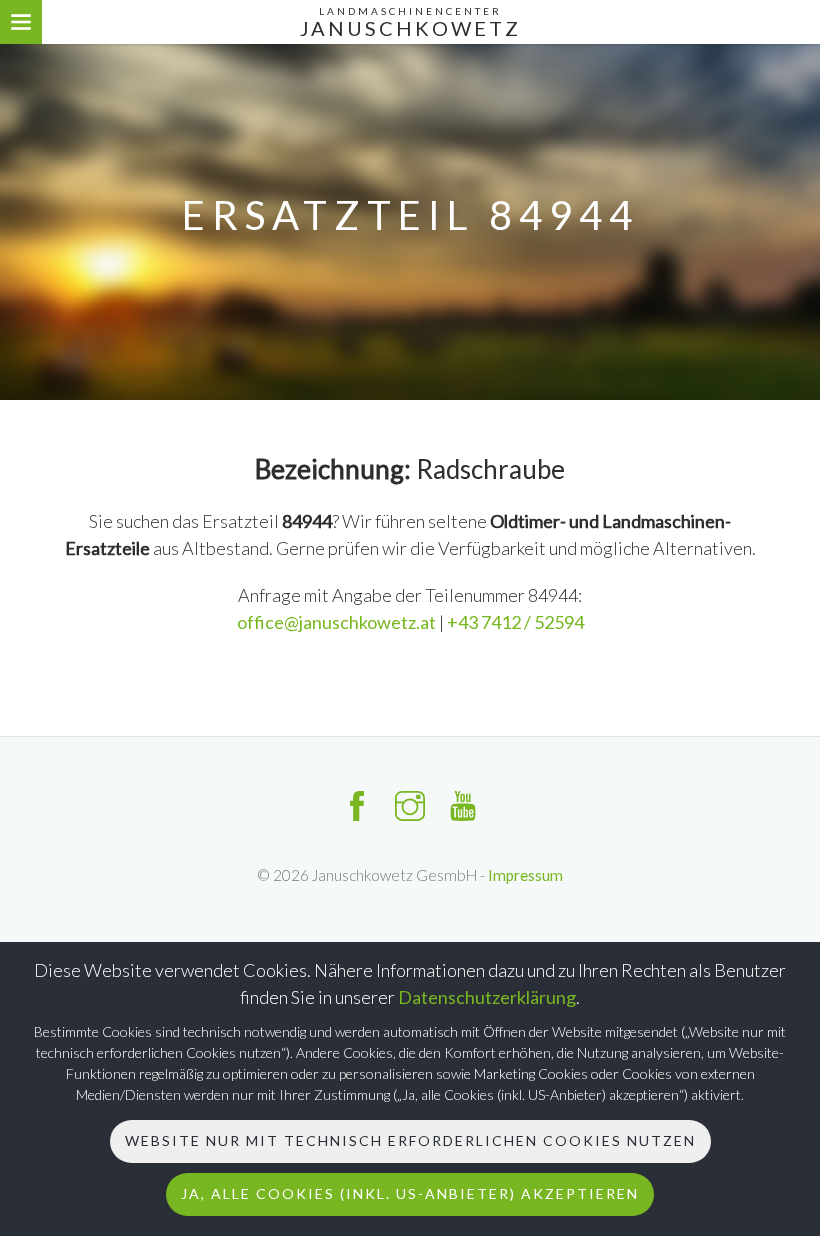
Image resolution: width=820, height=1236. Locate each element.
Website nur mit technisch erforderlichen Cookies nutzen (410, 1140)
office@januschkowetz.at (338, 622)
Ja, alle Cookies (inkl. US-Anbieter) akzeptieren (410, 1193)
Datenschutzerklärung (487, 997)
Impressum (525, 875)
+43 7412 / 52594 (515, 622)
